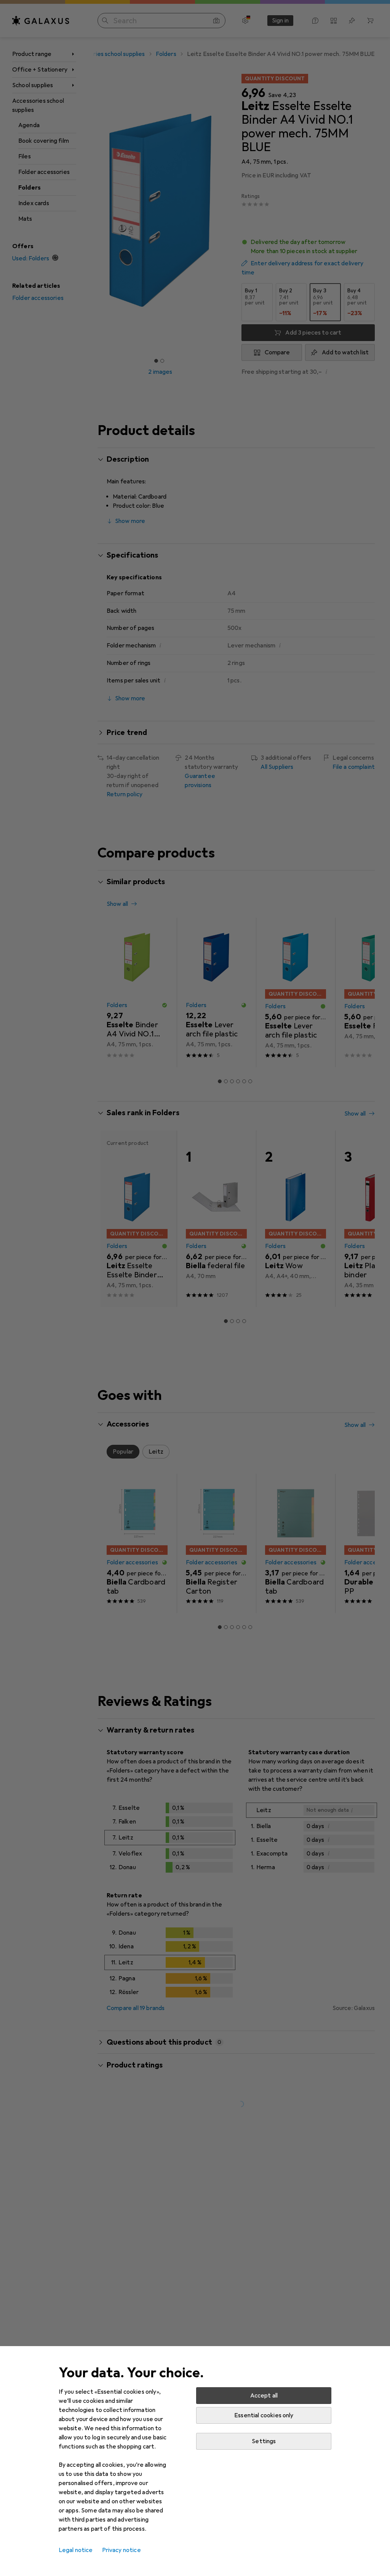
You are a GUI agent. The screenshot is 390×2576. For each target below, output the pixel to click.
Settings (264, 2441)
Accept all (264, 2396)
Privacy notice (121, 2550)
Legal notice (76, 2550)
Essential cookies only (264, 2415)
